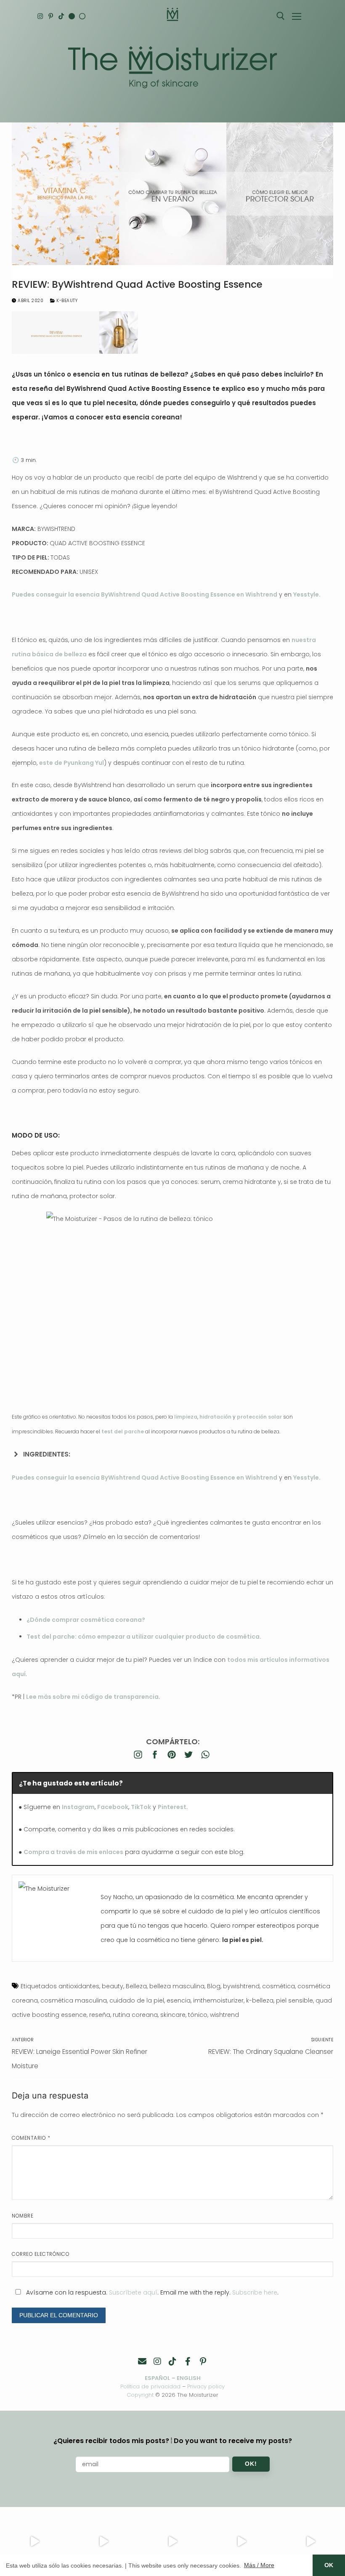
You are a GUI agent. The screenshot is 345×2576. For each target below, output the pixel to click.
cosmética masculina (74, 2000)
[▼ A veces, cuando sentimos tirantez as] (310, 2542)
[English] (72, 16)
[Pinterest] (51, 16)
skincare (173, 2015)
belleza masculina (177, 1986)
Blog (214, 1986)
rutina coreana (135, 2015)
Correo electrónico (41, 2254)
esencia (179, 2000)
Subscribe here (255, 2292)
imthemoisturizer (218, 2000)
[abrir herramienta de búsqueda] (281, 16)
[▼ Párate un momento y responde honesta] (172, 2542)
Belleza (136, 1986)
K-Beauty (66, 301)
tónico (198, 2015)
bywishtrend (241, 1986)
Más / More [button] (259, 2565)
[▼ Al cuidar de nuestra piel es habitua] (241, 2542)
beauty (113, 1986)
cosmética (279, 1986)
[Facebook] (188, 2361)
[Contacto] (142, 2361)
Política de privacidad (150, 2386)
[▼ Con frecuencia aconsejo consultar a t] (34, 2542)
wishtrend (224, 2015)
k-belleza (260, 2000)
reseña (100, 2015)
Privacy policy (206, 2386)
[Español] (82, 16)
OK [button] (329, 2565)
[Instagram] (40, 16)
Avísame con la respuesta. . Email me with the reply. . (151, 2292)
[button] (172, 1454)
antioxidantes (79, 1986)
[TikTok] (61, 16)
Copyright (140, 2395)
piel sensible (295, 2000)
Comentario (31, 2138)
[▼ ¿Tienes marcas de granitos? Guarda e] (103, 2542)
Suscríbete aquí (133, 2292)
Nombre (23, 2216)
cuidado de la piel (137, 2000)
